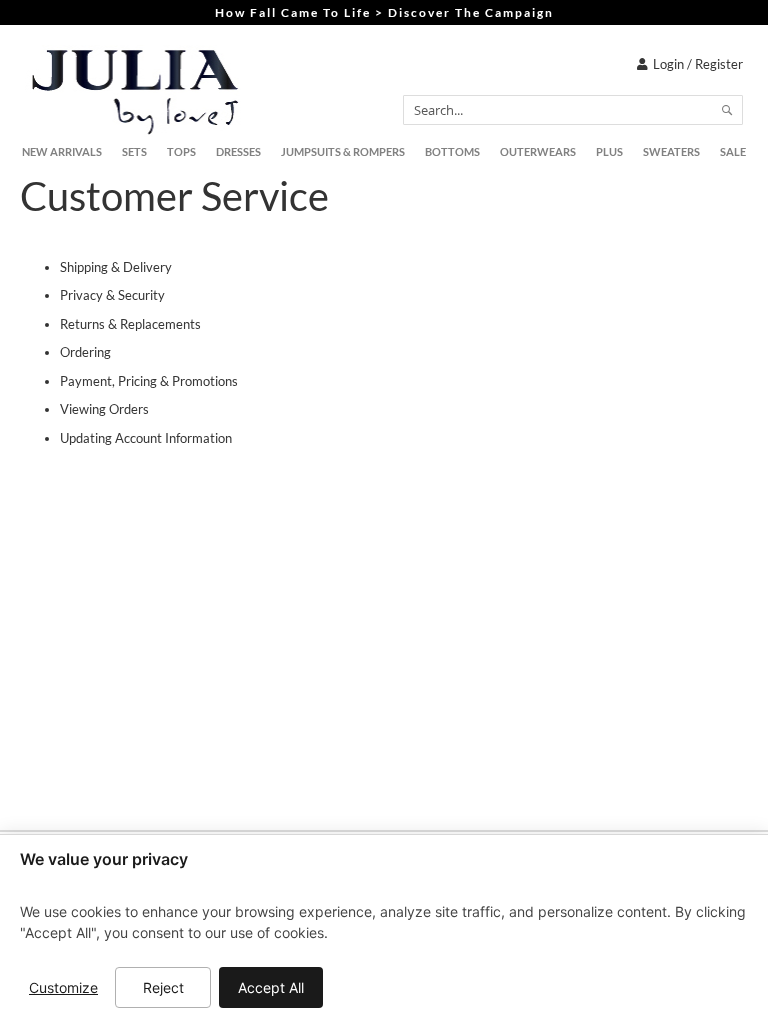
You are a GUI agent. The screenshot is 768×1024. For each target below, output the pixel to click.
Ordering (85, 352)
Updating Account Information (146, 438)
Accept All (271, 987)
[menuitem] (62, 152)
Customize (63, 987)
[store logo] (135, 91)
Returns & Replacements (130, 324)
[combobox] (573, 110)
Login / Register (698, 64)
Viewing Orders (104, 409)
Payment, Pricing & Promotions (149, 381)
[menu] (384, 152)
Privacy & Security (112, 295)
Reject (163, 987)
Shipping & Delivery (116, 267)
